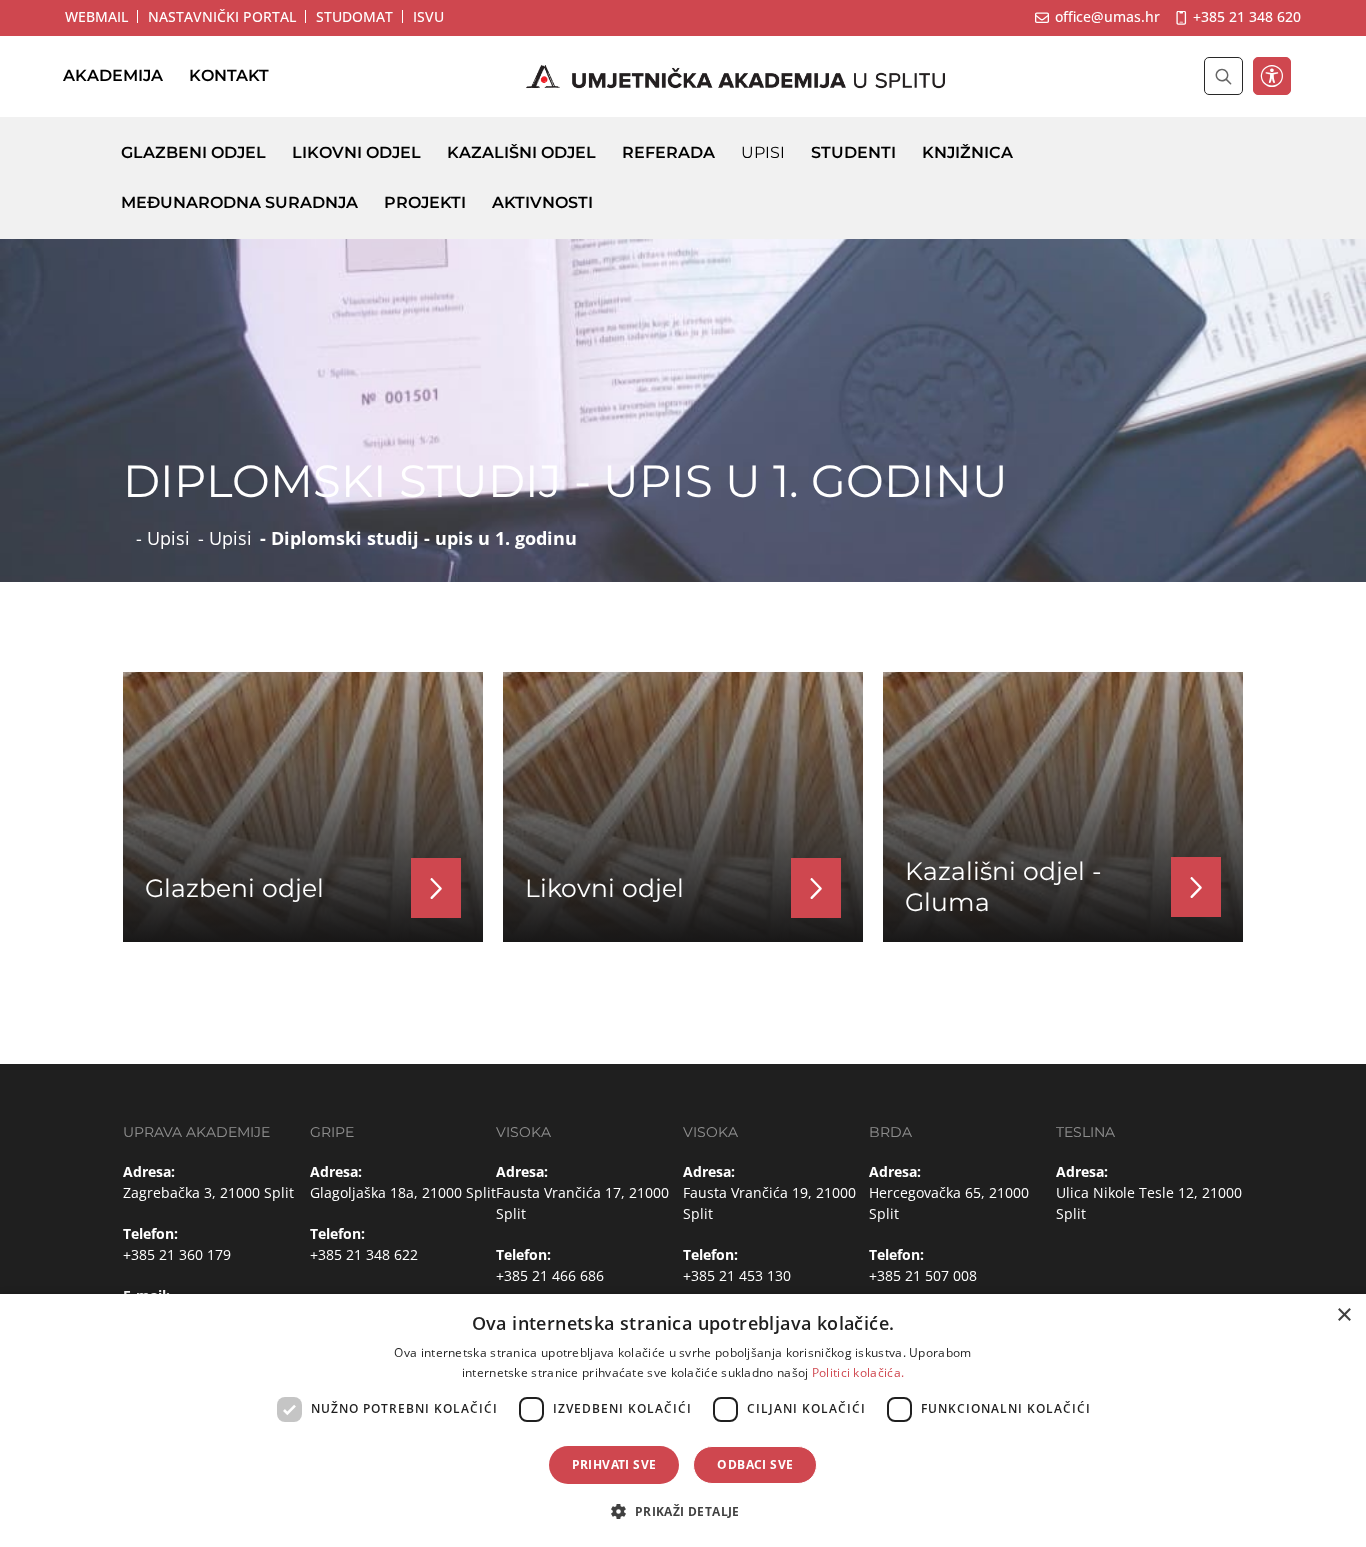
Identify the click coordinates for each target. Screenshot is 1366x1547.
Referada (668, 152)
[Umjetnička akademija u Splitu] (736, 77)
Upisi (763, 152)
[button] (682, 1511)
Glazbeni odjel (193, 152)
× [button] (1343, 1315)
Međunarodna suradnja (239, 202)
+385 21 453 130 (737, 1275)
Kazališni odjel (521, 152)
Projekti (425, 202)
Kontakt (229, 76)
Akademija (113, 76)
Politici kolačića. (858, 1372)
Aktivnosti (542, 202)
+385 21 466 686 (550, 1275)
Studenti (853, 152)
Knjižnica (967, 152)
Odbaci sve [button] (755, 1464)
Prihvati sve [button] (614, 1464)
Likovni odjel (356, 152)
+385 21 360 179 (177, 1254)
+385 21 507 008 (923, 1275)
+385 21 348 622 (364, 1254)
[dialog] (683, 1420)
